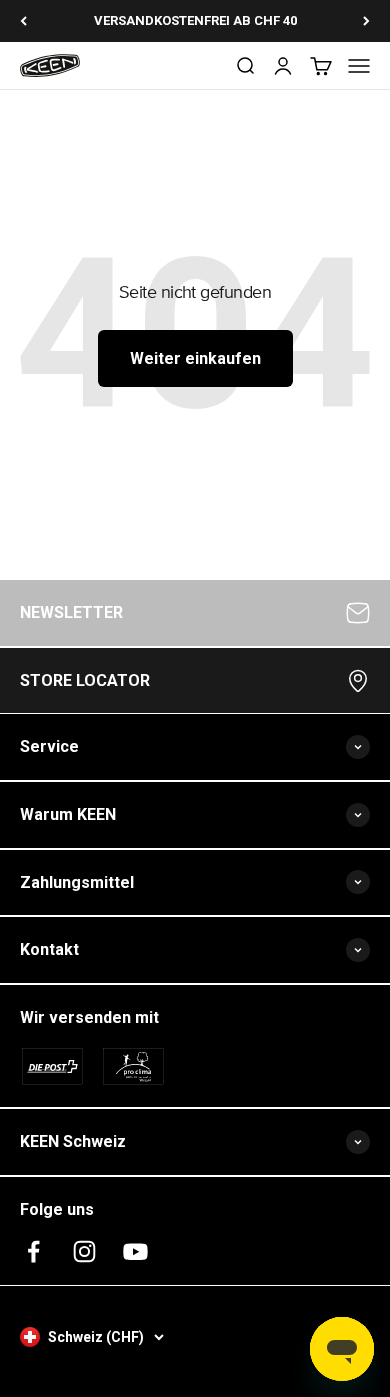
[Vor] (366, 21)
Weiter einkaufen (195, 358)
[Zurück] (23, 21)
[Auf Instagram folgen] (84, 1251)
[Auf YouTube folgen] (135, 1251)
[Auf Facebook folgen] (33, 1251)
